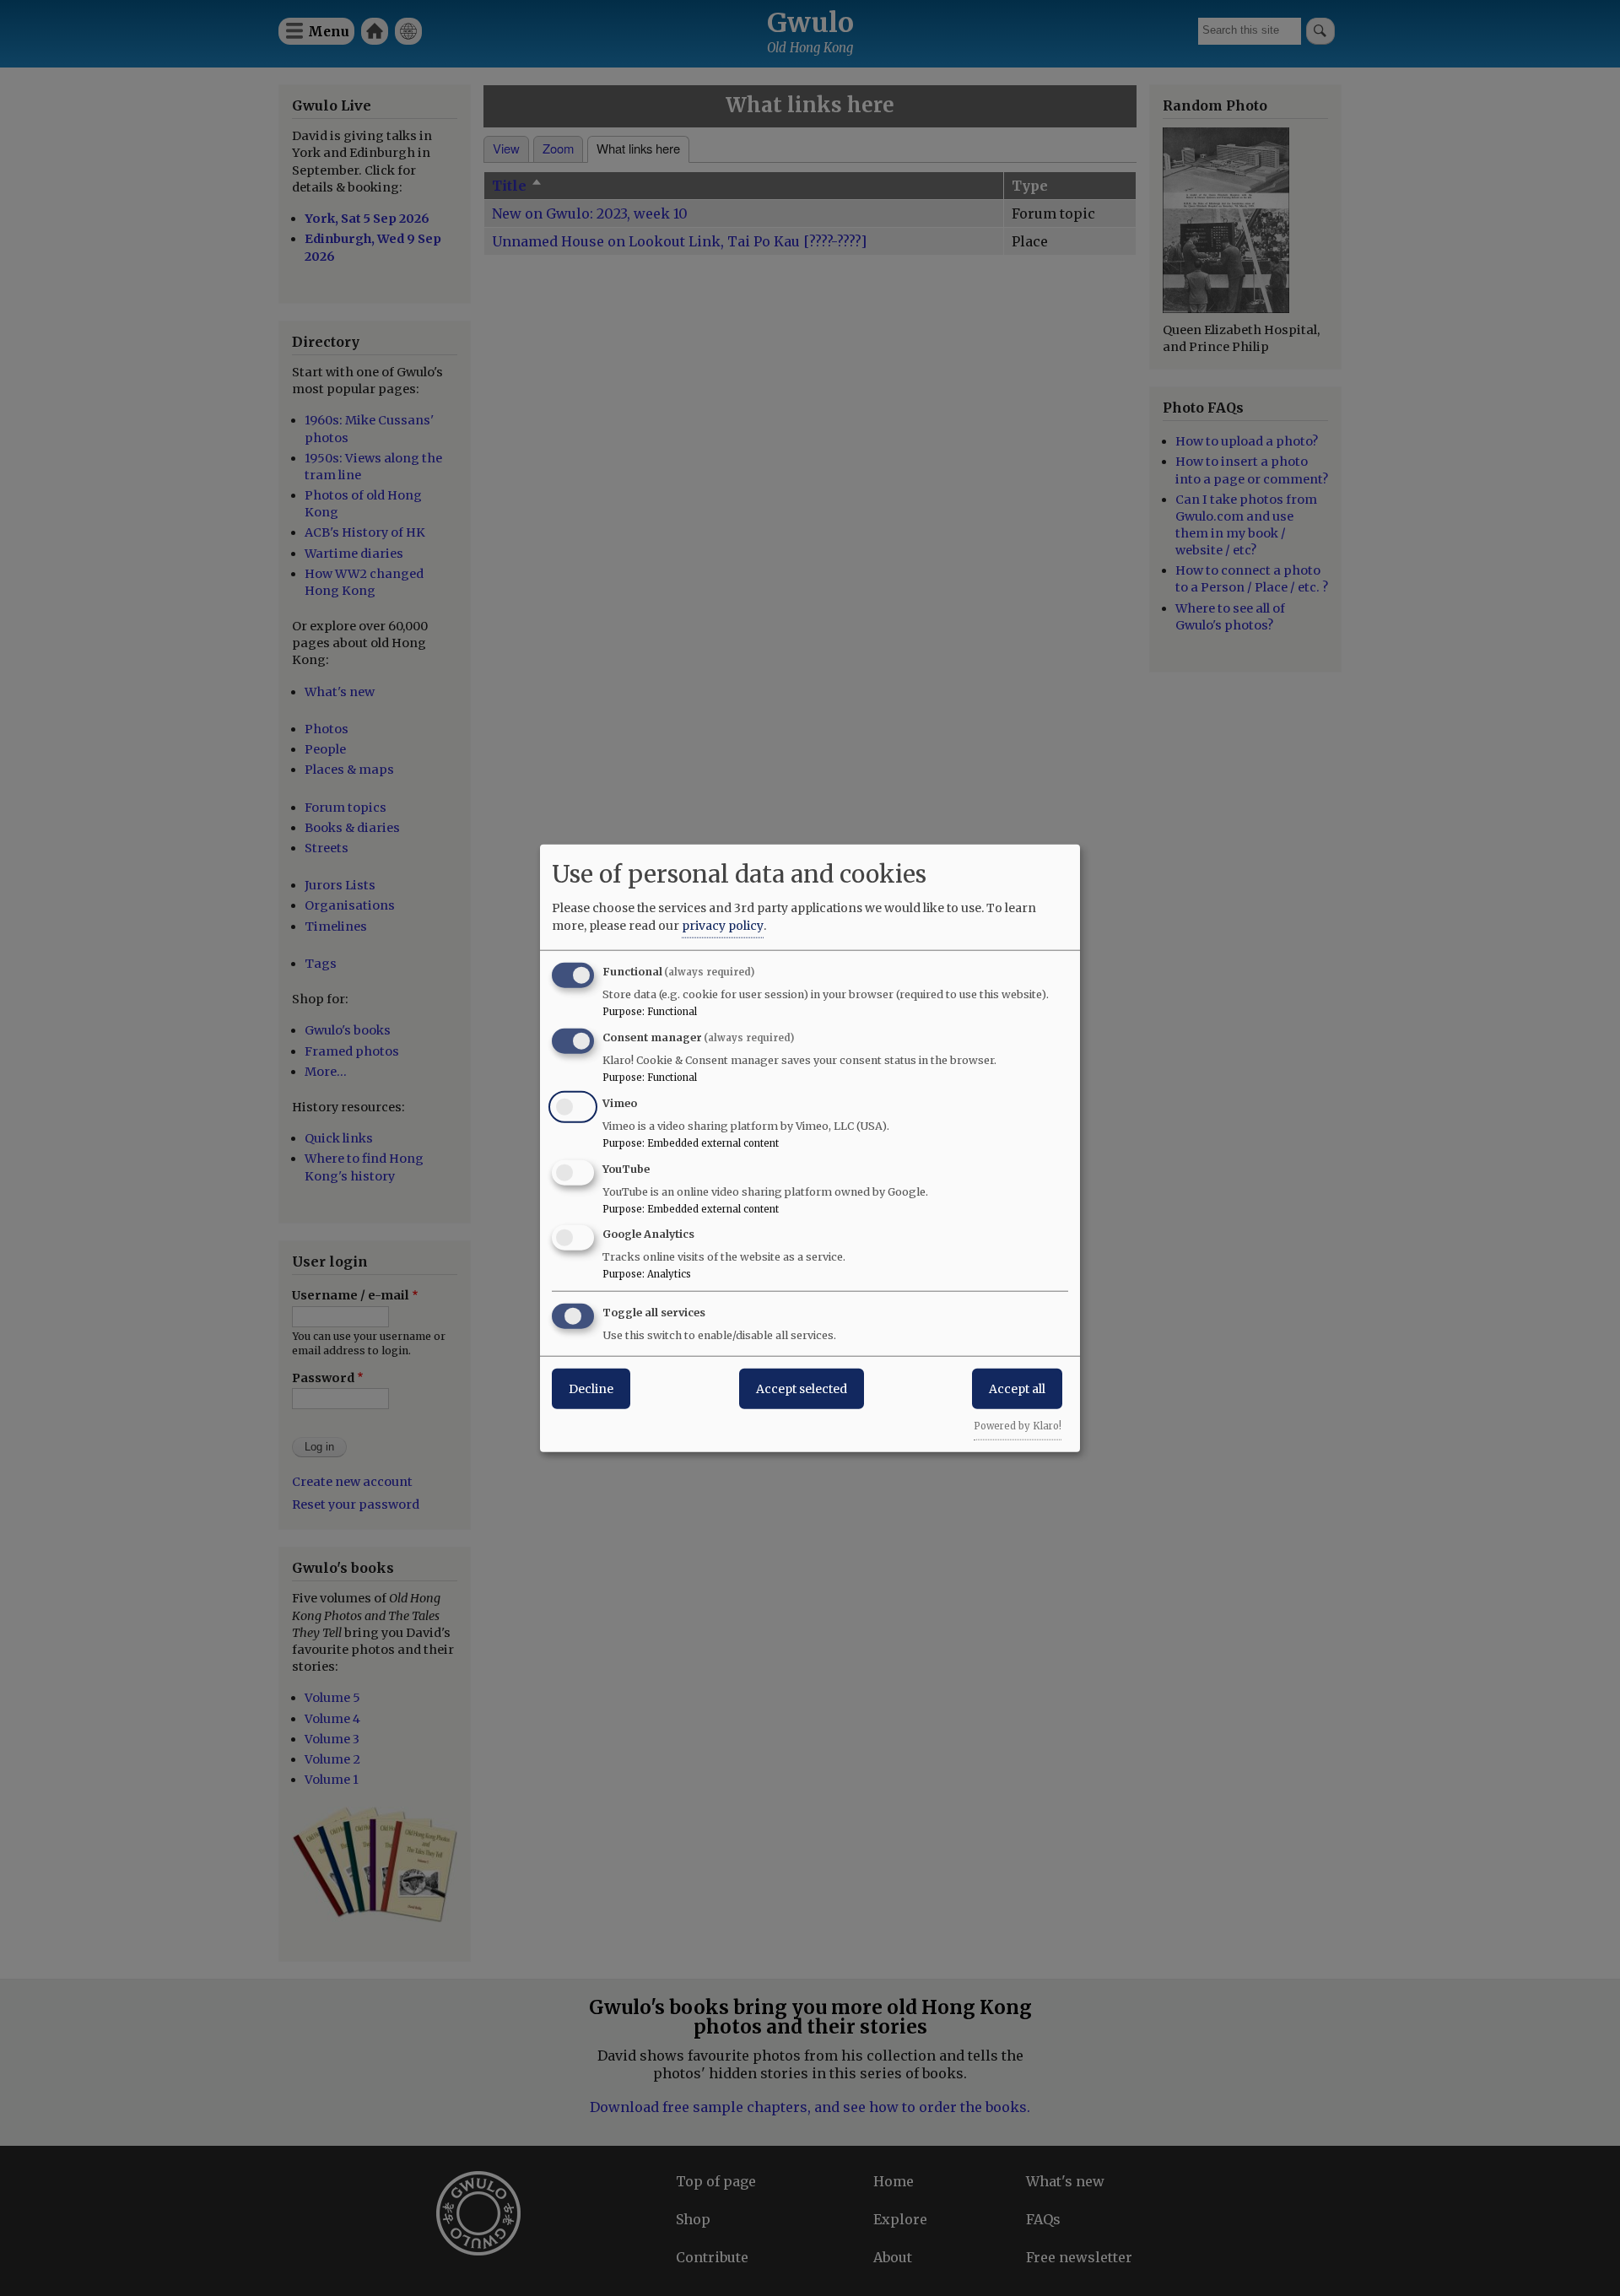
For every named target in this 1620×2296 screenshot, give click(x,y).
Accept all (1017, 1389)
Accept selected (802, 1389)
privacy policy (723, 926)
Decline (591, 1389)
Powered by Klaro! (1018, 1426)
